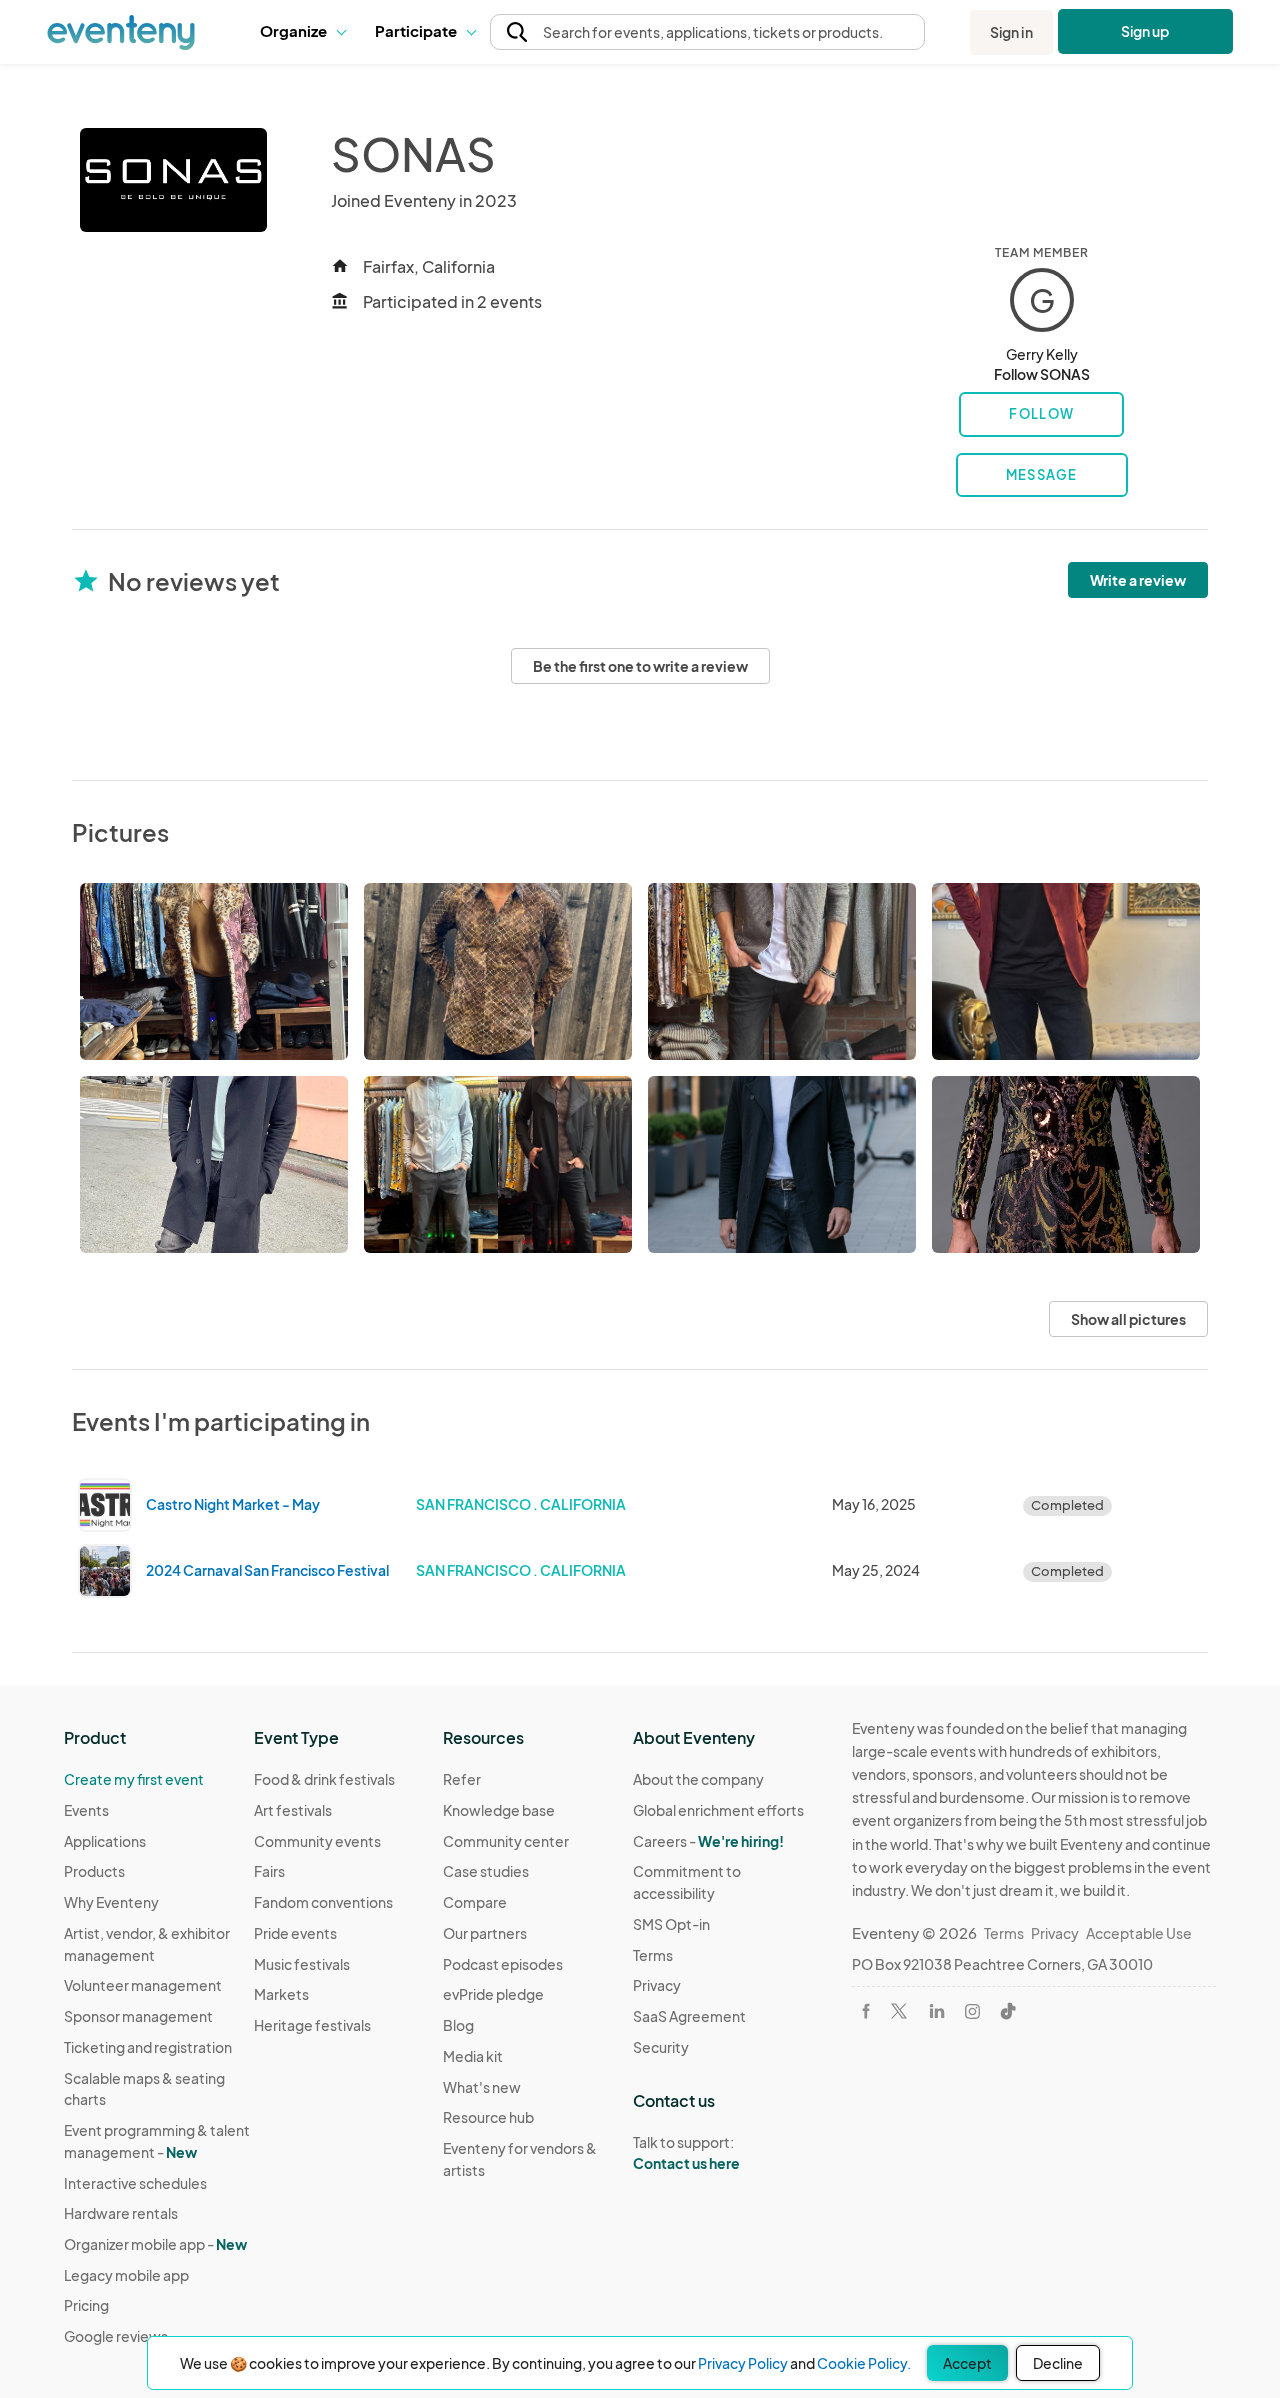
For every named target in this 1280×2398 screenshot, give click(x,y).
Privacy (657, 1985)
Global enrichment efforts (718, 1810)
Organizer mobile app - (155, 2244)
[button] (302, 32)
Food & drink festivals (324, 1779)
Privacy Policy (743, 2363)
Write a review (1138, 580)
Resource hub (488, 2117)
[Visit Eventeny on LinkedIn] (937, 2011)
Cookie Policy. (864, 2363)
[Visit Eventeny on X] (899, 2011)
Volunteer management (143, 1985)
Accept (967, 2363)
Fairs (269, 1871)
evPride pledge (493, 1994)
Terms (653, 1955)
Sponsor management (138, 2016)
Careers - (708, 1841)
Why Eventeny (111, 1902)
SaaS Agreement (689, 2016)
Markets (281, 1994)
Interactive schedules (135, 2183)
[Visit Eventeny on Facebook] (866, 2011)
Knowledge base (499, 1810)
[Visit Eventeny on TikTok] (1008, 2011)
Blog (458, 2025)
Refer (462, 1779)
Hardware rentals (121, 2213)
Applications (105, 1841)
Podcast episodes (503, 1964)
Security (661, 2047)
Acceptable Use (1139, 1933)
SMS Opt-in (671, 1924)
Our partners (485, 1933)
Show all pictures (1128, 1319)
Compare (475, 1902)
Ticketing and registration (148, 2047)
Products (94, 1871)
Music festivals (302, 1964)
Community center (506, 1841)
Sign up (1145, 31)
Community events (317, 1841)
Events (86, 1810)
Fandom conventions (323, 1902)
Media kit (473, 2056)
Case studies (486, 1871)
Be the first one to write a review (640, 666)
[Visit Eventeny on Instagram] (972, 2011)
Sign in (1011, 32)
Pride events (295, 1933)
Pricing (86, 2305)
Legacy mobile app (126, 2275)
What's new (482, 2087)
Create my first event (134, 1779)
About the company (698, 1779)
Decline (1058, 2363)
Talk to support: (686, 2152)
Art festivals (293, 1810)
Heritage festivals (312, 2025)
